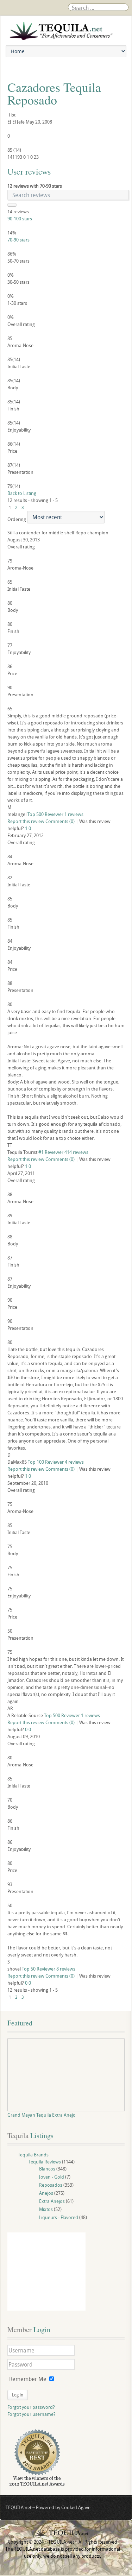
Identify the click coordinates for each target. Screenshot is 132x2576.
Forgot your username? (32, 2414)
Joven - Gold (52, 2177)
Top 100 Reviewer (46, 1462)
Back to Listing (22, 493)
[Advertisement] (46, 2272)
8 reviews (66, 1969)
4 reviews (74, 1462)
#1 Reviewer (51, 1152)
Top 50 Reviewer (39, 1969)
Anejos (46, 2193)
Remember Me (28, 2379)
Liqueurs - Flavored (59, 2217)
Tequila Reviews (45, 2162)
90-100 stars (20, 219)
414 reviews (76, 1152)
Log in (18, 2395)
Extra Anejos (52, 2201)
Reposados (51, 2185)
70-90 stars (18, 240)
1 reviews (74, 814)
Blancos (47, 2169)
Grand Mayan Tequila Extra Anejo (42, 2115)
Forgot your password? (31, 2407)
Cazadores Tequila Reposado (54, 93)
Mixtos (46, 2209)
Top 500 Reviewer (45, 814)
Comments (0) (60, 821)
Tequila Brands (33, 2155)
